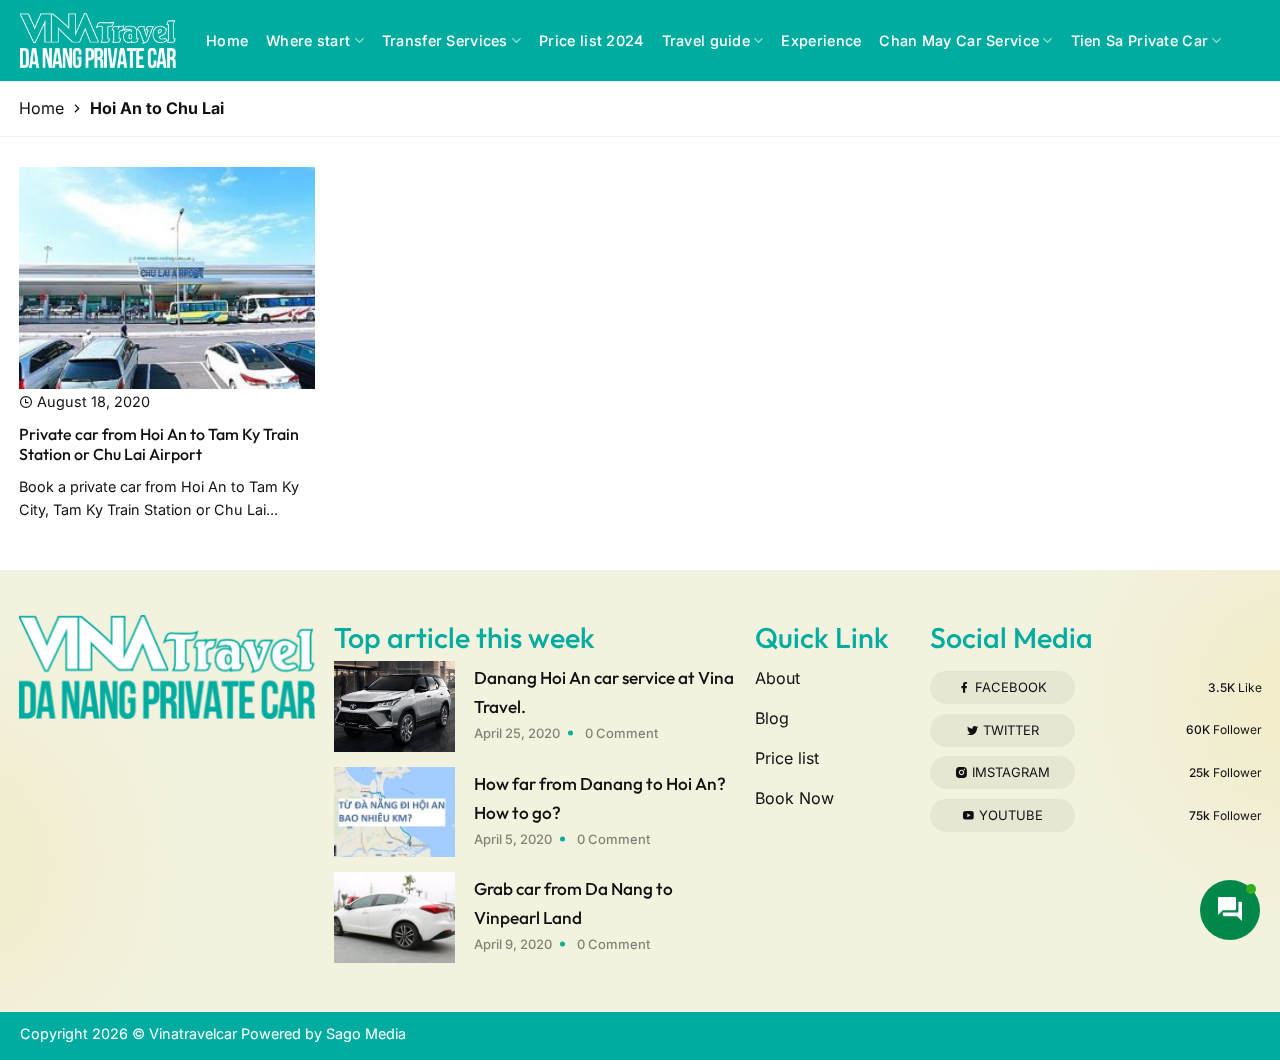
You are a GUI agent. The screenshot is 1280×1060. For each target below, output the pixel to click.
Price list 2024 (591, 40)
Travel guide (706, 40)
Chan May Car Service (959, 40)
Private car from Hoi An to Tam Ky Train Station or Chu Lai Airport (159, 444)
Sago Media (366, 1033)
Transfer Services (445, 40)
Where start (308, 40)
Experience (821, 40)
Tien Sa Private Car (1139, 40)
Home (227, 40)
